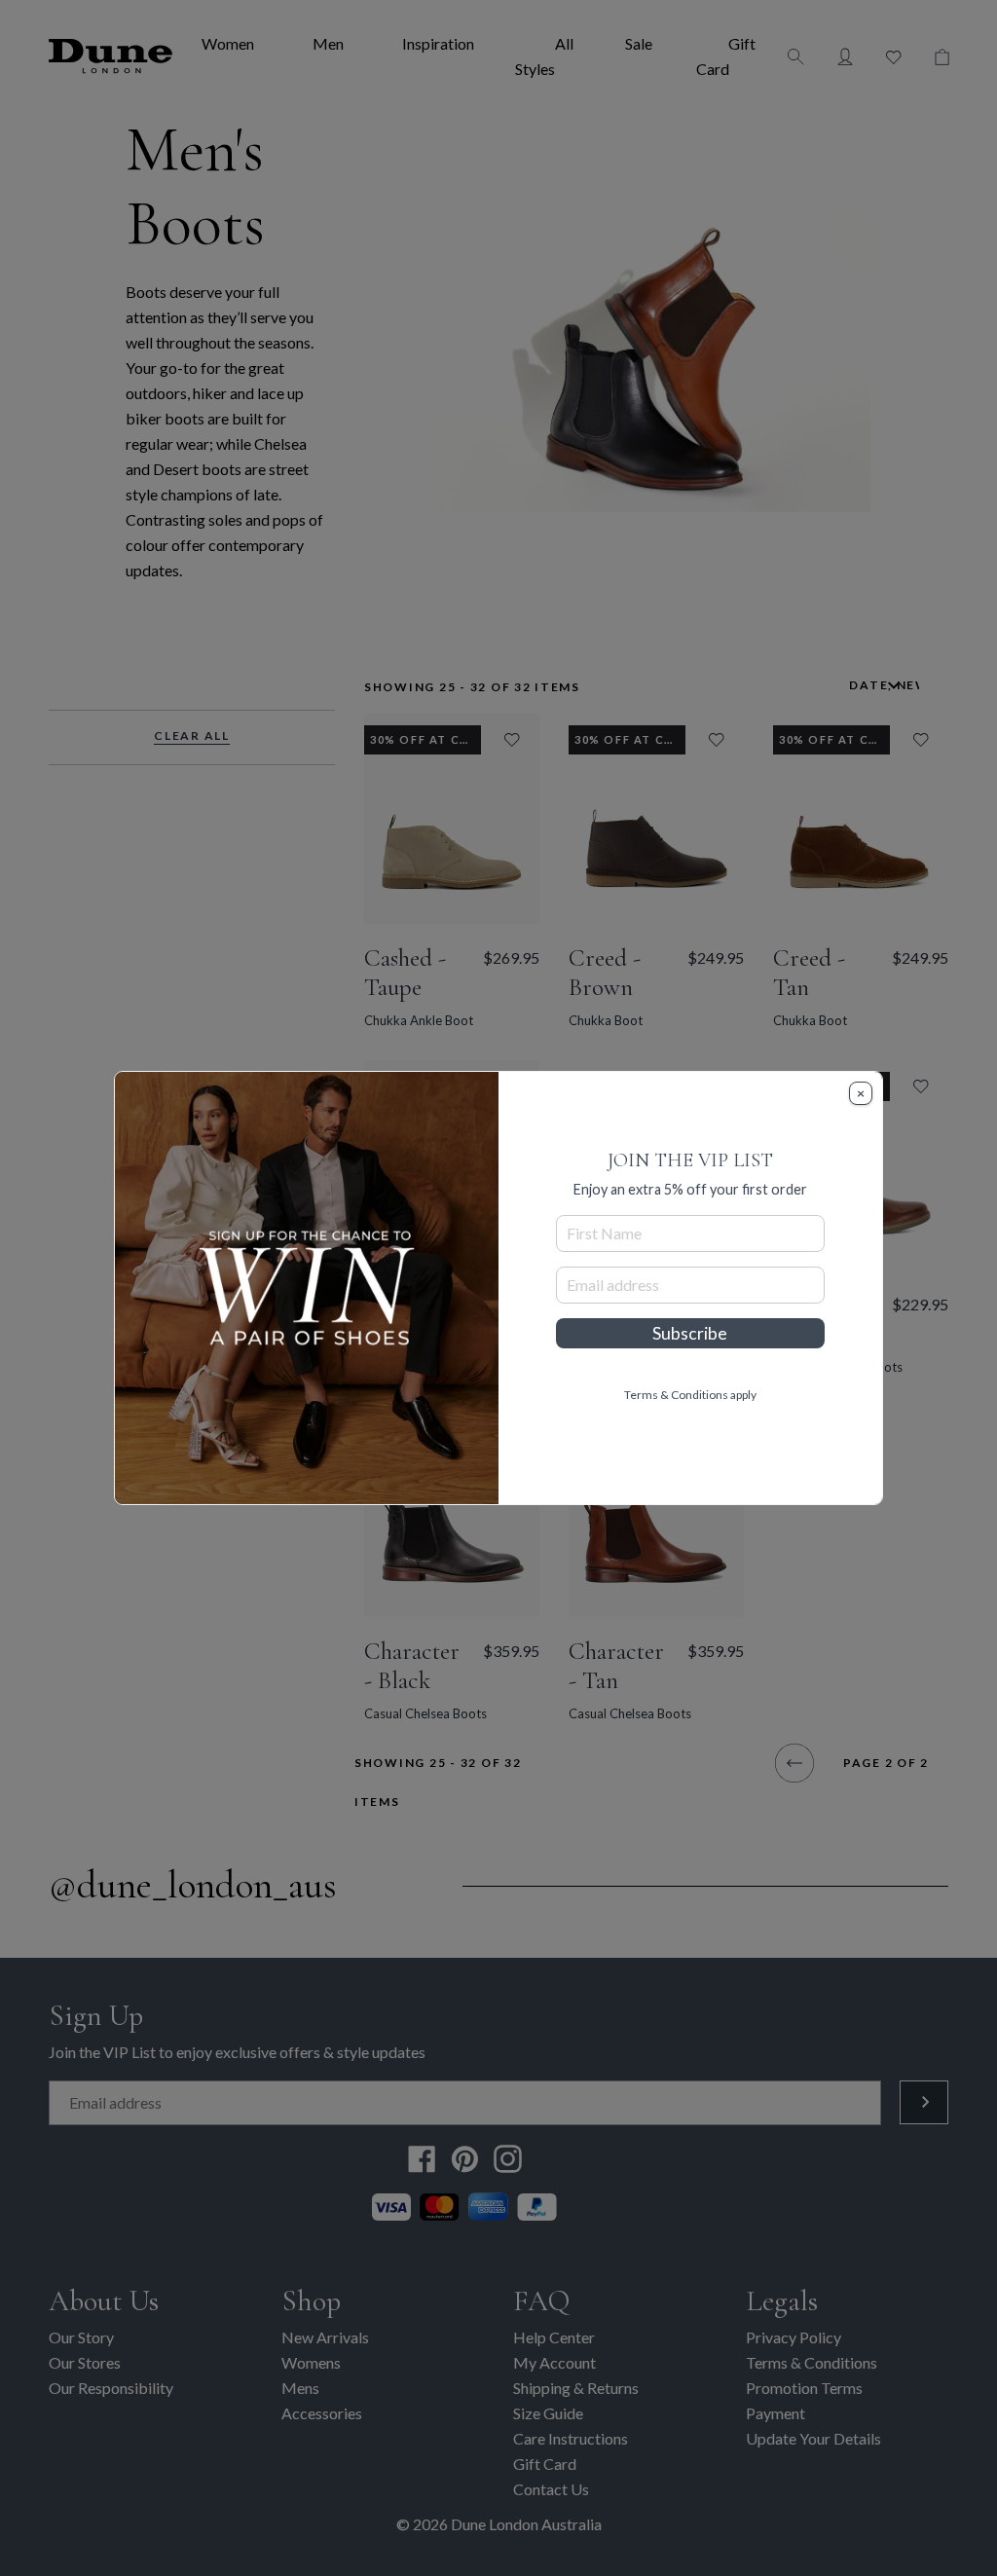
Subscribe (690, 1333)
